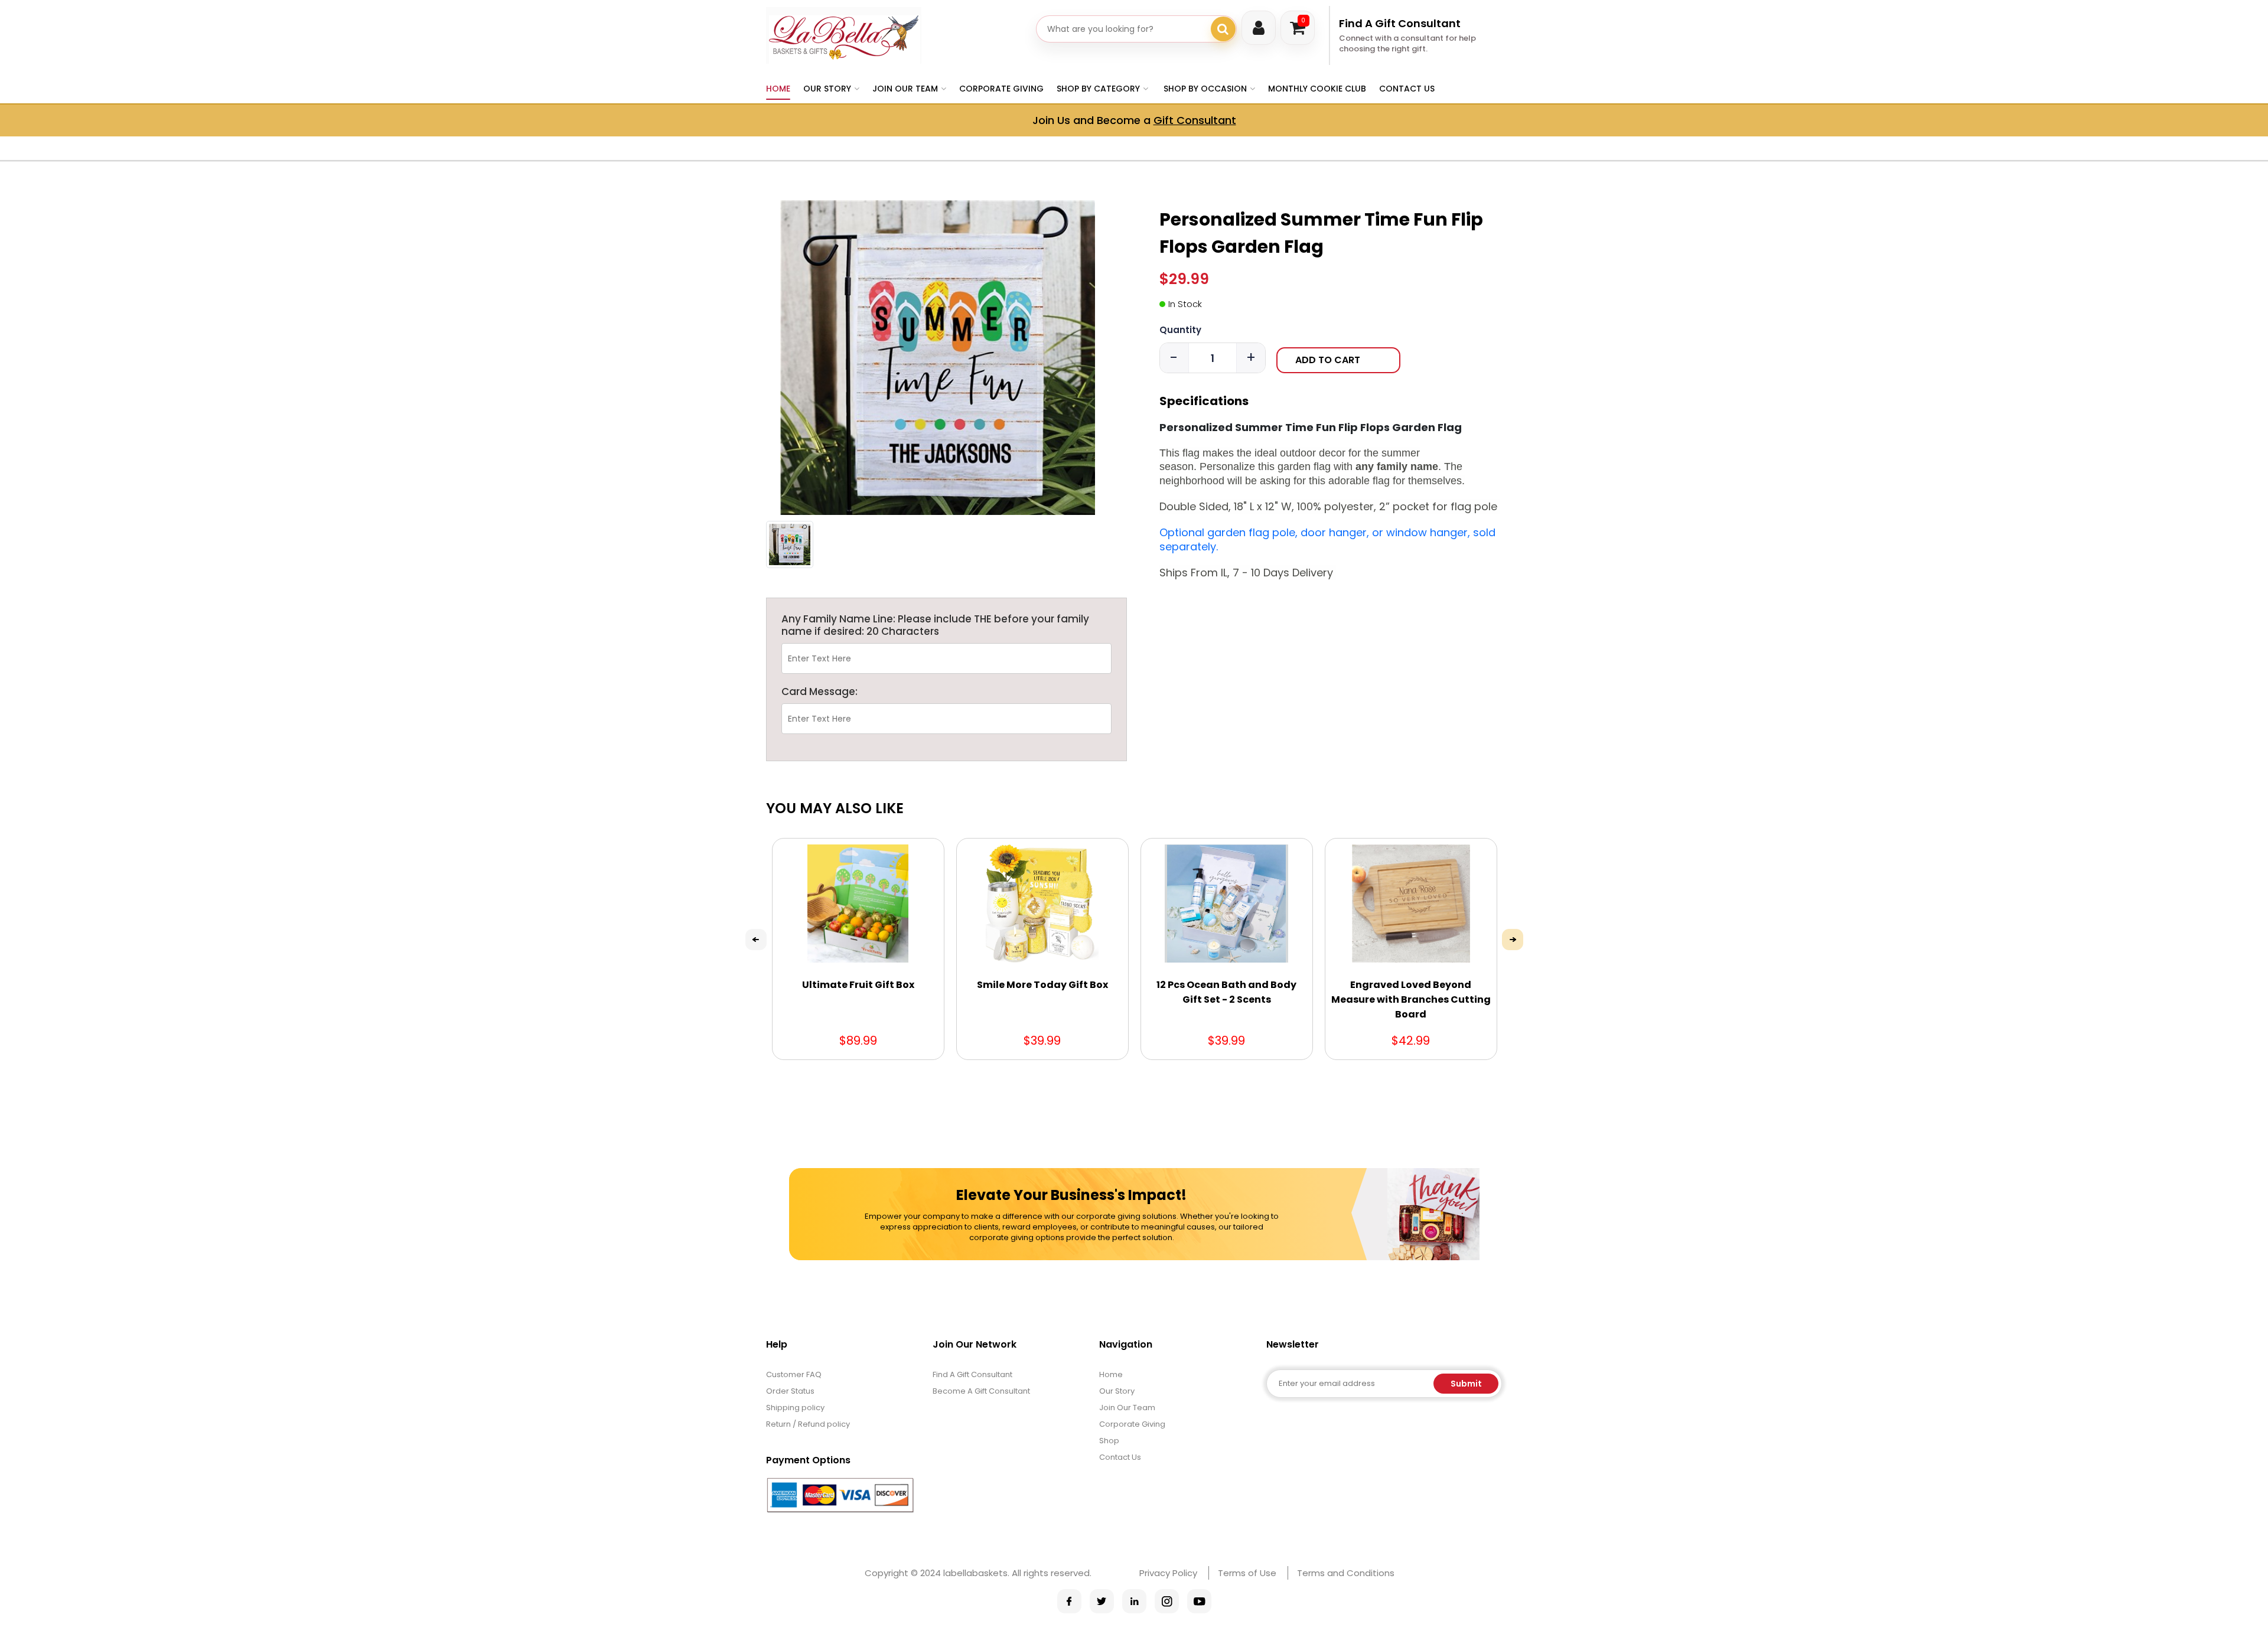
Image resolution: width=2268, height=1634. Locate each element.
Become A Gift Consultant (981, 1391)
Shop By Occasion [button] (1205, 89)
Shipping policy (795, 1408)
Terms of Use (1247, 1573)
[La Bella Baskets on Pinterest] (1134, 1601)
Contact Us (1407, 89)
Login (1259, 28)
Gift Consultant (1195, 120)
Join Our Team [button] (905, 89)
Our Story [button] (827, 89)
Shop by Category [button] (1098, 89)
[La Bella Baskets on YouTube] (1199, 1601)
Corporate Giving (1001, 89)
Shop (1109, 1441)
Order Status (790, 1391)
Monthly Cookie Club (1317, 89)
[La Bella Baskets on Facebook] (1069, 1601)
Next (1513, 940)
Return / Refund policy (808, 1424)
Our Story (1117, 1391)
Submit (1466, 1384)
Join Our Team (1127, 1408)
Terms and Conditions (1346, 1573)
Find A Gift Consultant (1400, 23)
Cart (1303, 20)
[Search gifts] (1223, 29)
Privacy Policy (1168, 1573)
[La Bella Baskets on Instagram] (1167, 1601)
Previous (756, 940)
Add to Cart (1328, 360)
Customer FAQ (794, 1374)
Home (778, 89)
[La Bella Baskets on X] (1102, 1601)
